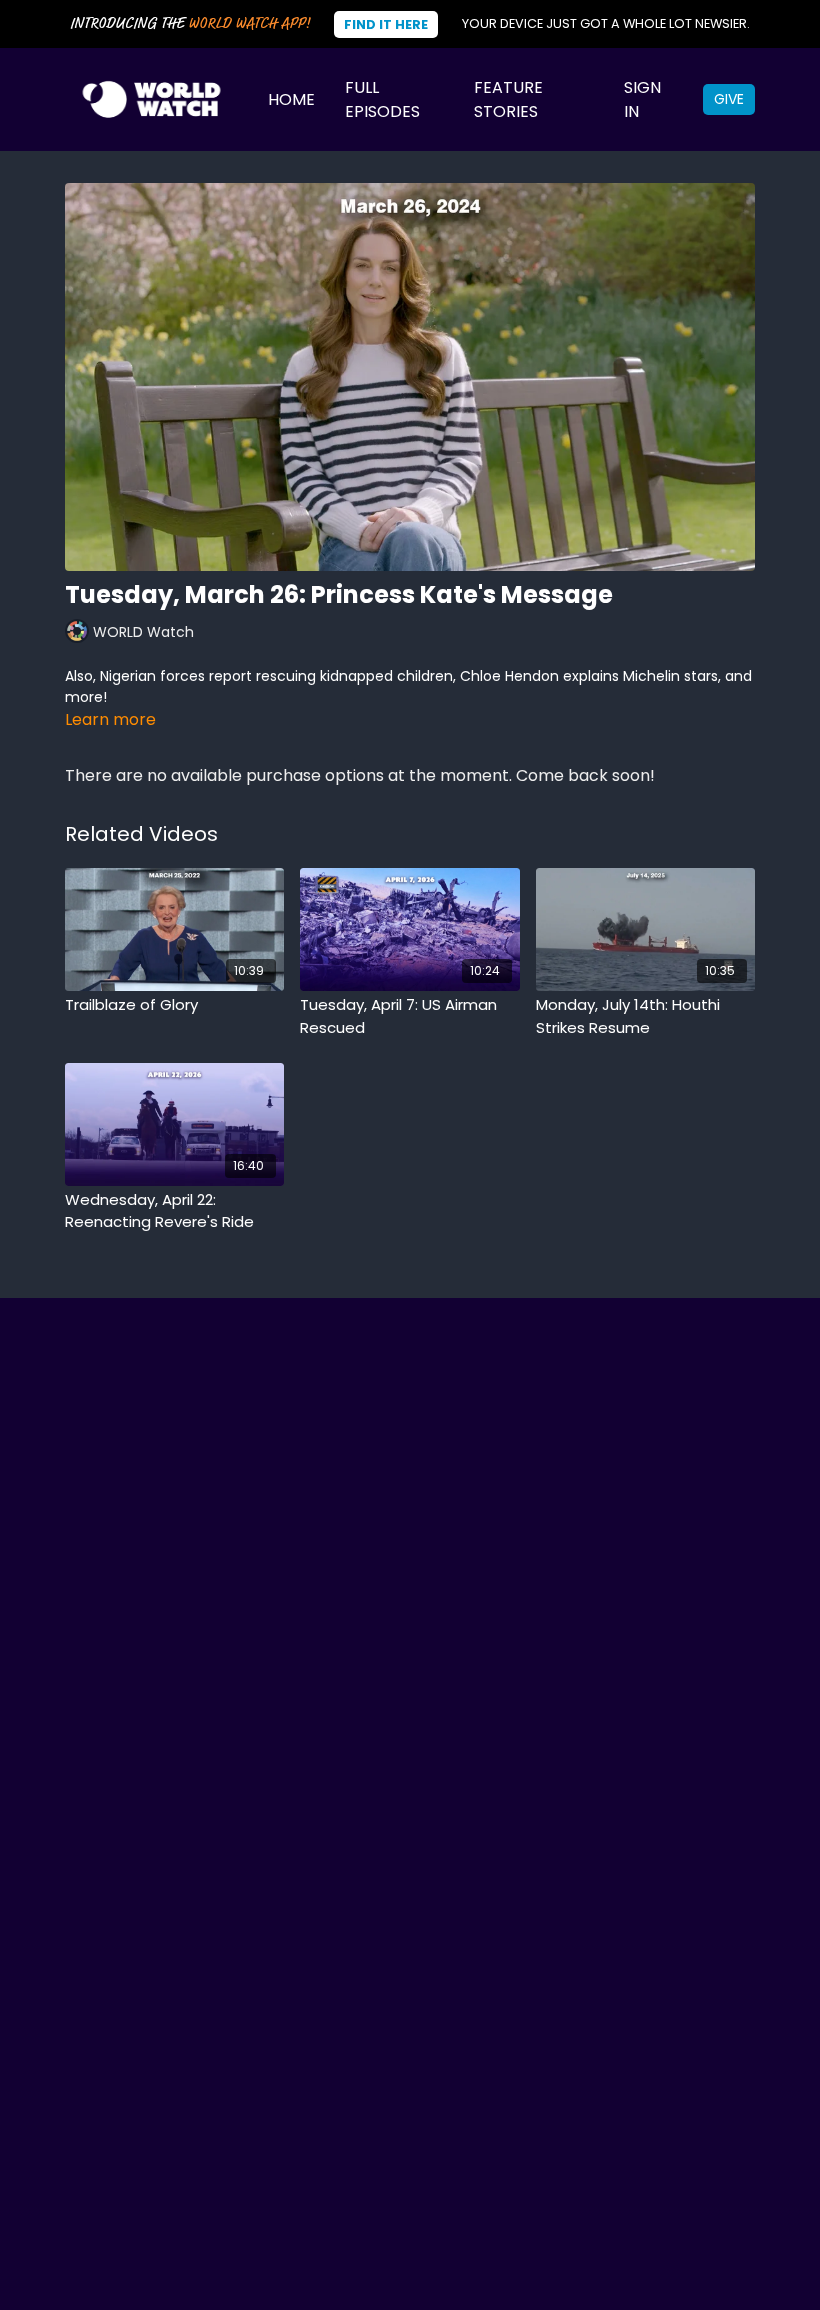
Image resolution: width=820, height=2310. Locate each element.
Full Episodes (382, 99)
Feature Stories (508, 99)
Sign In (642, 99)
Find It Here (386, 24)
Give (729, 99)
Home (291, 99)
